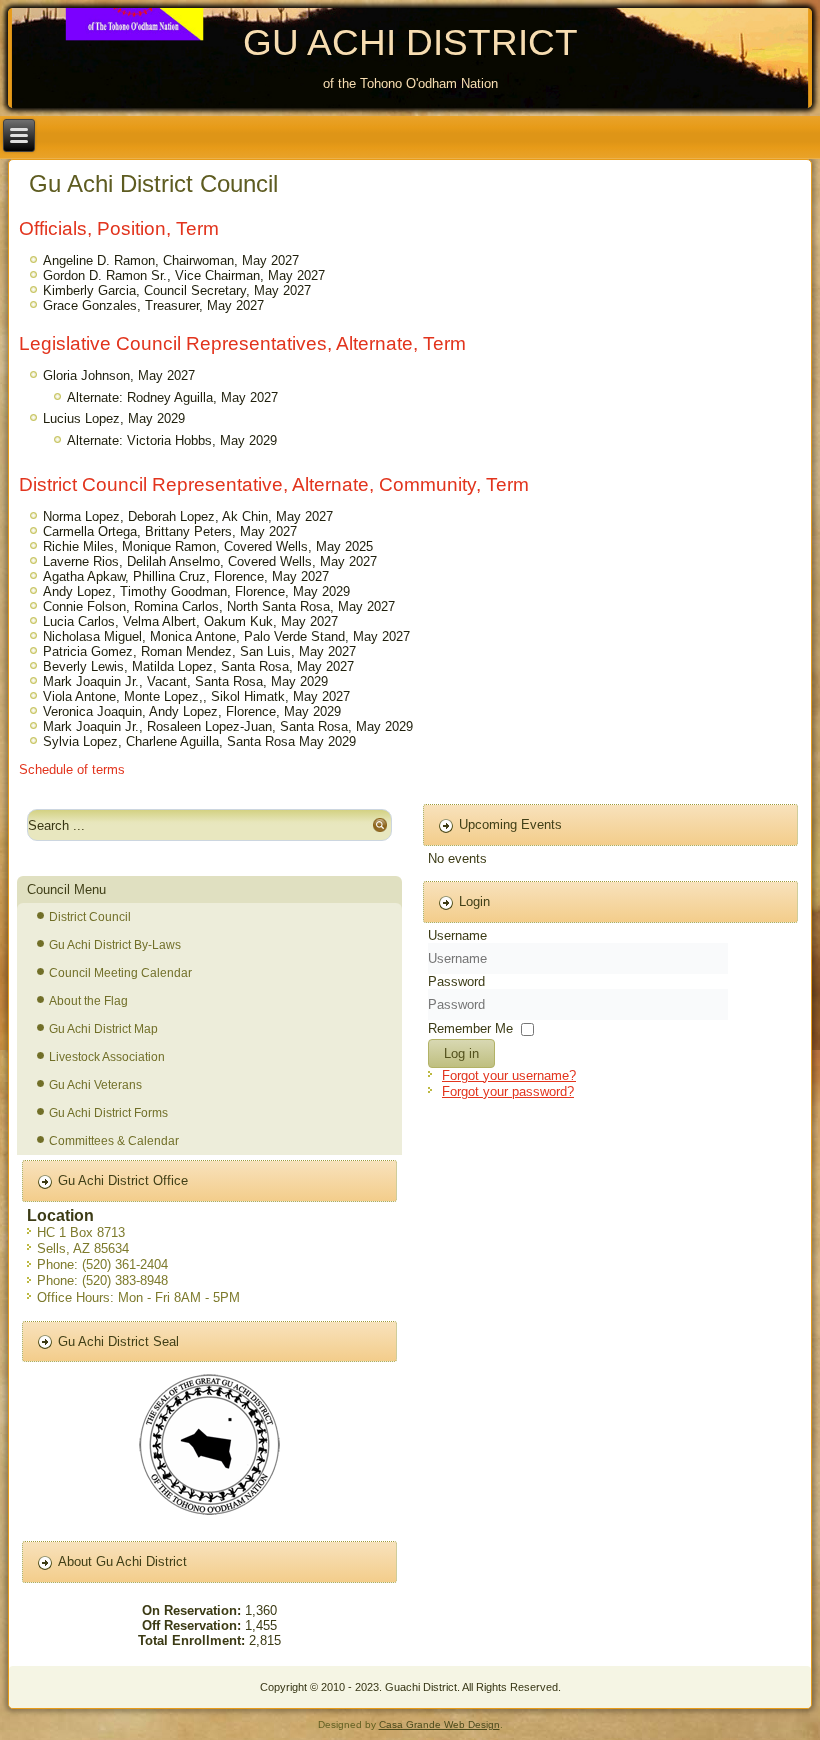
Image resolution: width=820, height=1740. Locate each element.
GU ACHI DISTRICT (410, 42)
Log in (461, 1053)
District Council (90, 917)
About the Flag (88, 1001)
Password (456, 981)
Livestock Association (107, 1057)
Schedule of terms (72, 769)
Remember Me (470, 1027)
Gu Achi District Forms (108, 1113)
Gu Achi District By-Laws (115, 945)
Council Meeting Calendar (120, 973)
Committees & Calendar (114, 1141)
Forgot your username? (509, 1075)
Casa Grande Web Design (439, 1724)
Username (457, 935)
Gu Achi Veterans (95, 1085)
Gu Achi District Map (103, 1029)
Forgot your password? (508, 1091)
